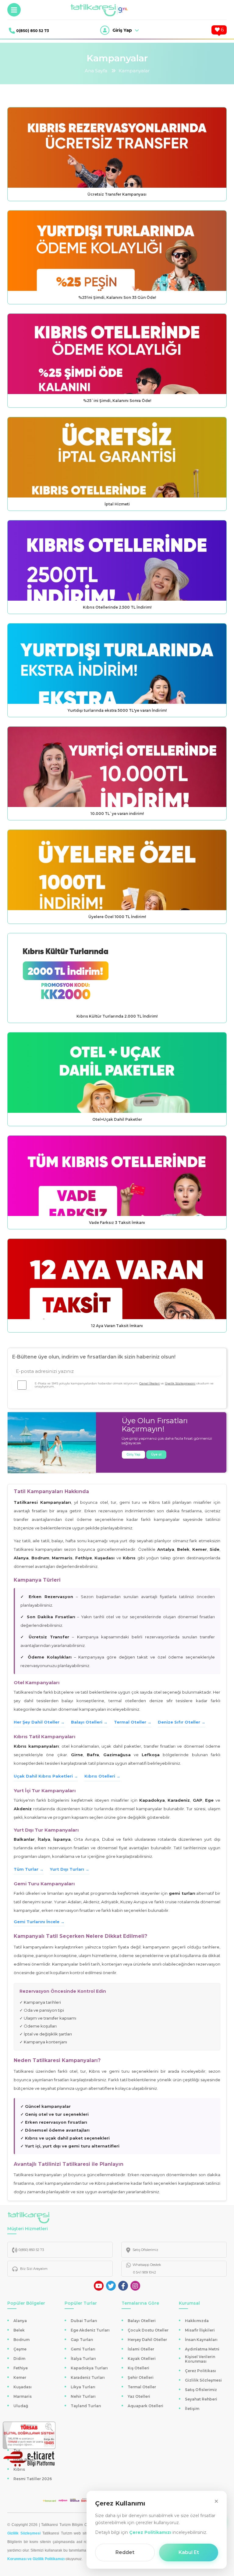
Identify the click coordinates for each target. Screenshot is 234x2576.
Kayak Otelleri (142, 2359)
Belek (19, 2330)
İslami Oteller (141, 2349)
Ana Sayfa (96, 71)
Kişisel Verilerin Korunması (200, 2359)
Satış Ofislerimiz (201, 2390)
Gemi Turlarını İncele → (39, 1922)
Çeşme (20, 2349)
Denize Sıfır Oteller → (182, 1722)
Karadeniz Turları (88, 2377)
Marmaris (23, 2396)
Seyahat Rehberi (201, 2399)
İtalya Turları (83, 2359)
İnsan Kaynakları (201, 2340)
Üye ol (156, 1454)
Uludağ (21, 2406)
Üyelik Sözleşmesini (180, 1383)
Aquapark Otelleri (145, 2406)
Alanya (20, 2321)
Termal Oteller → (133, 1722)
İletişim (192, 2409)
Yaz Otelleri (139, 2396)
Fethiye (21, 2368)
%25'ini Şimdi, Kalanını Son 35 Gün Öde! (117, 297)
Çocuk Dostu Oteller (148, 2330)
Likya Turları (83, 2387)
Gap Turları (82, 2340)
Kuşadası (23, 2387)
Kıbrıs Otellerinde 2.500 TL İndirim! (117, 607)
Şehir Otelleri (141, 2377)
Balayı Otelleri (142, 2321)
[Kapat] (216, 2501)
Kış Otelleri (138, 2368)
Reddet (125, 2552)
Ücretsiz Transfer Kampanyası (117, 194)
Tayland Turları (86, 2406)
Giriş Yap (133, 1454)
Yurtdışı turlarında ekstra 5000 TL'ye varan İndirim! (117, 710)
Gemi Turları (83, 2349)
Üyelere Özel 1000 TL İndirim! (117, 917)
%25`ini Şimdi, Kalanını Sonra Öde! (117, 401)
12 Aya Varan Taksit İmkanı (117, 1326)
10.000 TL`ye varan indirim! (117, 814)
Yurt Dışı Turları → (70, 1869)
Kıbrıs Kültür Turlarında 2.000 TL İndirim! (117, 1016)
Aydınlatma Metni (202, 2349)
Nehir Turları (83, 2396)
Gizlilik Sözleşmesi (203, 2380)
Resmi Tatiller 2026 (33, 2479)
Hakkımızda (197, 2321)
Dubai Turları (84, 2321)
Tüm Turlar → (29, 1869)
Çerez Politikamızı (150, 2532)
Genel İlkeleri (149, 1383)
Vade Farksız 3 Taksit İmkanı (117, 1223)
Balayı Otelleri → (89, 1722)
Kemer (20, 2377)
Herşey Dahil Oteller (147, 2340)
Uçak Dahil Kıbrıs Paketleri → (46, 1776)
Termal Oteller (142, 2387)
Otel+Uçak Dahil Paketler (117, 1119)
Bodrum (21, 2340)
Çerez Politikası (200, 2371)
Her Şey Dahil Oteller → (39, 1722)
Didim (19, 2359)
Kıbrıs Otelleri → (102, 1776)
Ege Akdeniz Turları (90, 2330)
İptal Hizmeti (117, 504)
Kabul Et (189, 2552)
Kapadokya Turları (89, 2368)
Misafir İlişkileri (200, 2330)
